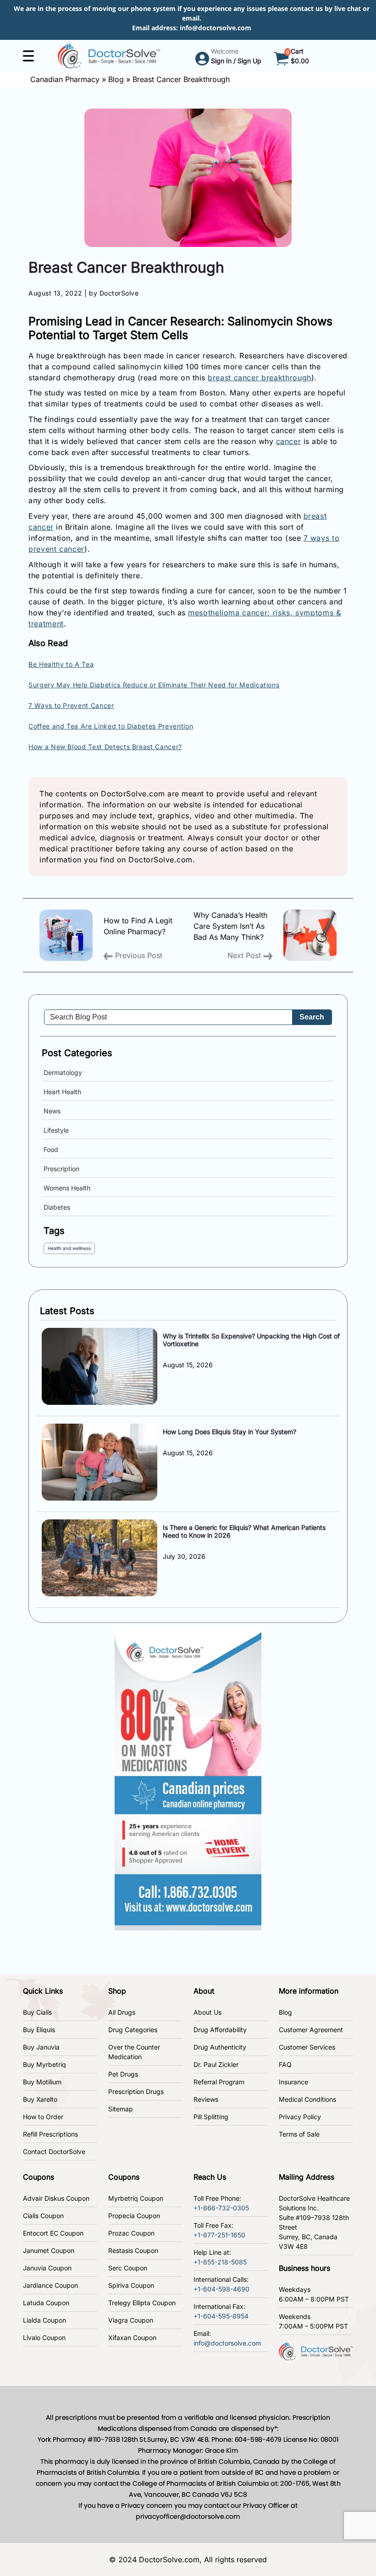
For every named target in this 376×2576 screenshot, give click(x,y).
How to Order (43, 2117)
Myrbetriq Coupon (136, 2198)
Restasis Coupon (133, 2250)
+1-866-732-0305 (221, 2208)
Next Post (245, 955)
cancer (289, 441)
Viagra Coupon (131, 2320)
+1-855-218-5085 (220, 2262)
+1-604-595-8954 (221, 2316)
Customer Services (307, 2047)
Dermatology (63, 1072)
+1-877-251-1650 (219, 2235)
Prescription (61, 1169)
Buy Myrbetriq (44, 2064)
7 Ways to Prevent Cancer (71, 705)
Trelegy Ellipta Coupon (142, 2303)
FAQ (285, 2064)
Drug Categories (133, 2030)
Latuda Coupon (46, 2303)
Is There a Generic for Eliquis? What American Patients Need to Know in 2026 (244, 1531)
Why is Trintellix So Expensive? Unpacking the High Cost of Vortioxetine (251, 1340)
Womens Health (67, 1188)
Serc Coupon (128, 2268)
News (52, 1111)
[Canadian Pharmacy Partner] (109, 55)
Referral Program (219, 2082)
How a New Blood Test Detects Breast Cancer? (105, 747)
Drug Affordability (220, 2030)
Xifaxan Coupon (132, 2338)
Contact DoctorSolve (54, 2151)
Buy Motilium (42, 2082)
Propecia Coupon (134, 2216)
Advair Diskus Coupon (56, 2198)
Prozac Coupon (131, 2233)
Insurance (293, 2082)
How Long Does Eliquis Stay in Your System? (229, 1432)
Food (51, 1149)
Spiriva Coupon (131, 2285)
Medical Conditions (307, 2099)
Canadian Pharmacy (65, 79)
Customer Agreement (311, 2030)
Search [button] (312, 1017)
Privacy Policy (300, 2117)
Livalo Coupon (44, 2338)
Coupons (39, 2177)
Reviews (206, 2099)
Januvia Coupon (47, 2268)
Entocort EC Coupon (53, 2233)
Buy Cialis (37, 2012)
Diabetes (57, 1207)
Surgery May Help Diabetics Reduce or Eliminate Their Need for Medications (154, 685)
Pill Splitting (211, 2117)
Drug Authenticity (220, 2047)
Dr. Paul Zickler (216, 2064)
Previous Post (138, 955)
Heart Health (62, 1092)
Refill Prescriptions (50, 2134)
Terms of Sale (299, 2134)
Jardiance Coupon (50, 2285)
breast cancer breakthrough (260, 378)
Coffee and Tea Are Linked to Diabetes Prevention (111, 726)
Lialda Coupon (44, 2320)
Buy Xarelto (40, 2099)
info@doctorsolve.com (216, 28)
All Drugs (122, 2012)
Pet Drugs (123, 2074)
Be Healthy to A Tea (61, 664)
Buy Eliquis (39, 2030)
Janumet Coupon (49, 2250)
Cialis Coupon (43, 2216)
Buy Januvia (41, 2047)
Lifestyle (56, 1130)
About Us (207, 2012)
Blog (116, 79)
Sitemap (121, 2109)
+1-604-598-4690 (221, 2289)
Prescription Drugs (136, 2091)
